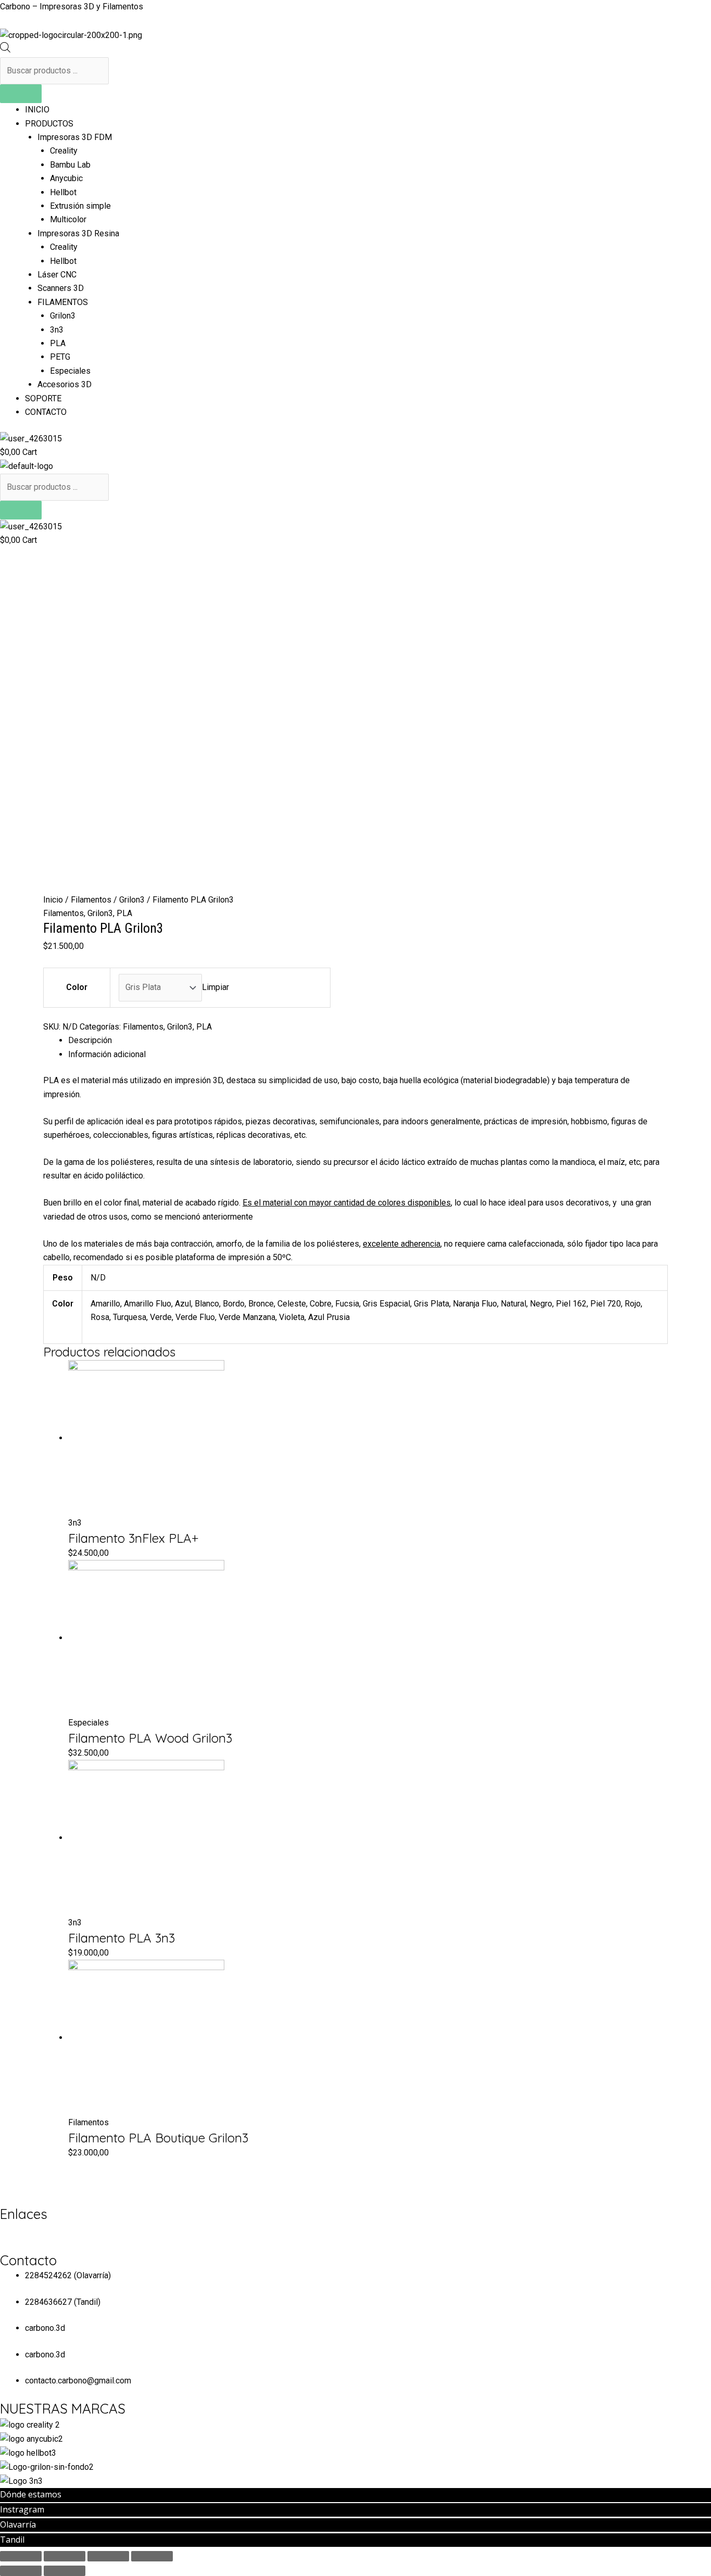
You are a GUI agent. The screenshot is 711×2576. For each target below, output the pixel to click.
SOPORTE (43, 398)
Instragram (22, 2509)
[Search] (21, 94)
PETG (60, 357)
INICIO (37, 110)
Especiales (70, 371)
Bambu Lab (70, 165)
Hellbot (63, 192)
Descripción (90, 1040)
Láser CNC (57, 275)
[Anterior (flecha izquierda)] (21, 2571)
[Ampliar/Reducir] (152, 2556)
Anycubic (66, 178)
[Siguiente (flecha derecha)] (65, 2571)
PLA (58, 343)
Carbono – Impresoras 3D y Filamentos (72, 7)
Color (77, 987)
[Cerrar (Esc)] (21, 2556)
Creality (64, 151)
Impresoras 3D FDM (75, 137)
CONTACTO (46, 412)
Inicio (53, 900)
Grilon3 (63, 316)
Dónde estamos (31, 2494)
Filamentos (91, 900)
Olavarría (18, 2524)
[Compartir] (65, 2556)
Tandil (12, 2540)
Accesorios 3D (65, 384)
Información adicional (107, 1054)
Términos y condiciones (43, 2230)
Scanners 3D (61, 288)
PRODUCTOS (49, 124)
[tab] (368, 1040)
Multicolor (68, 219)
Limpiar (215, 987)
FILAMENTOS (63, 302)
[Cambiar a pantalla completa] (108, 2556)
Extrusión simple (80, 206)
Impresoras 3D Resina (78, 233)
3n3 (57, 330)
